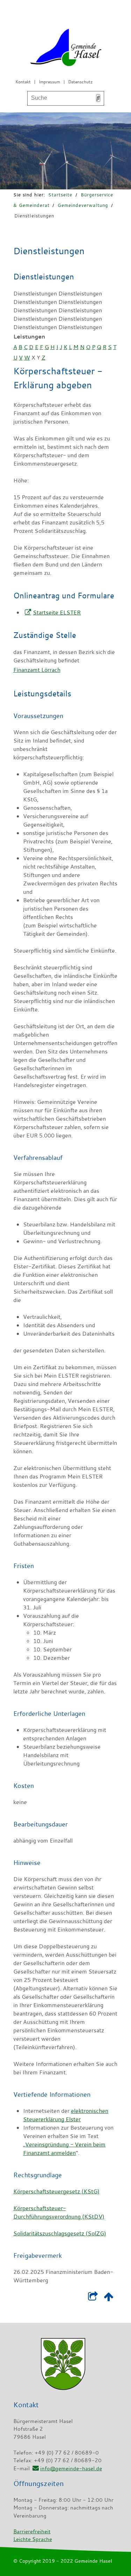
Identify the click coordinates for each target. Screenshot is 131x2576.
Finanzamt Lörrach (37, 670)
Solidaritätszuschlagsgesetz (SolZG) (60, 2233)
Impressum (49, 82)
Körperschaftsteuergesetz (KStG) (56, 2191)
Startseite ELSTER (57, 612)
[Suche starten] (98, 98)
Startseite (60, 195)
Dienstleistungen (34, 216)
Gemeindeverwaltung (83, 205)
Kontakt (23, 82)
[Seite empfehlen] (93, 2298)
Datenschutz (80, 82)
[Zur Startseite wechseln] (66, 49)
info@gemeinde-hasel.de (71, 2468)
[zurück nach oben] (109, 2298)
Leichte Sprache (33, 2539)
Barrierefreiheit (32, 2531)
